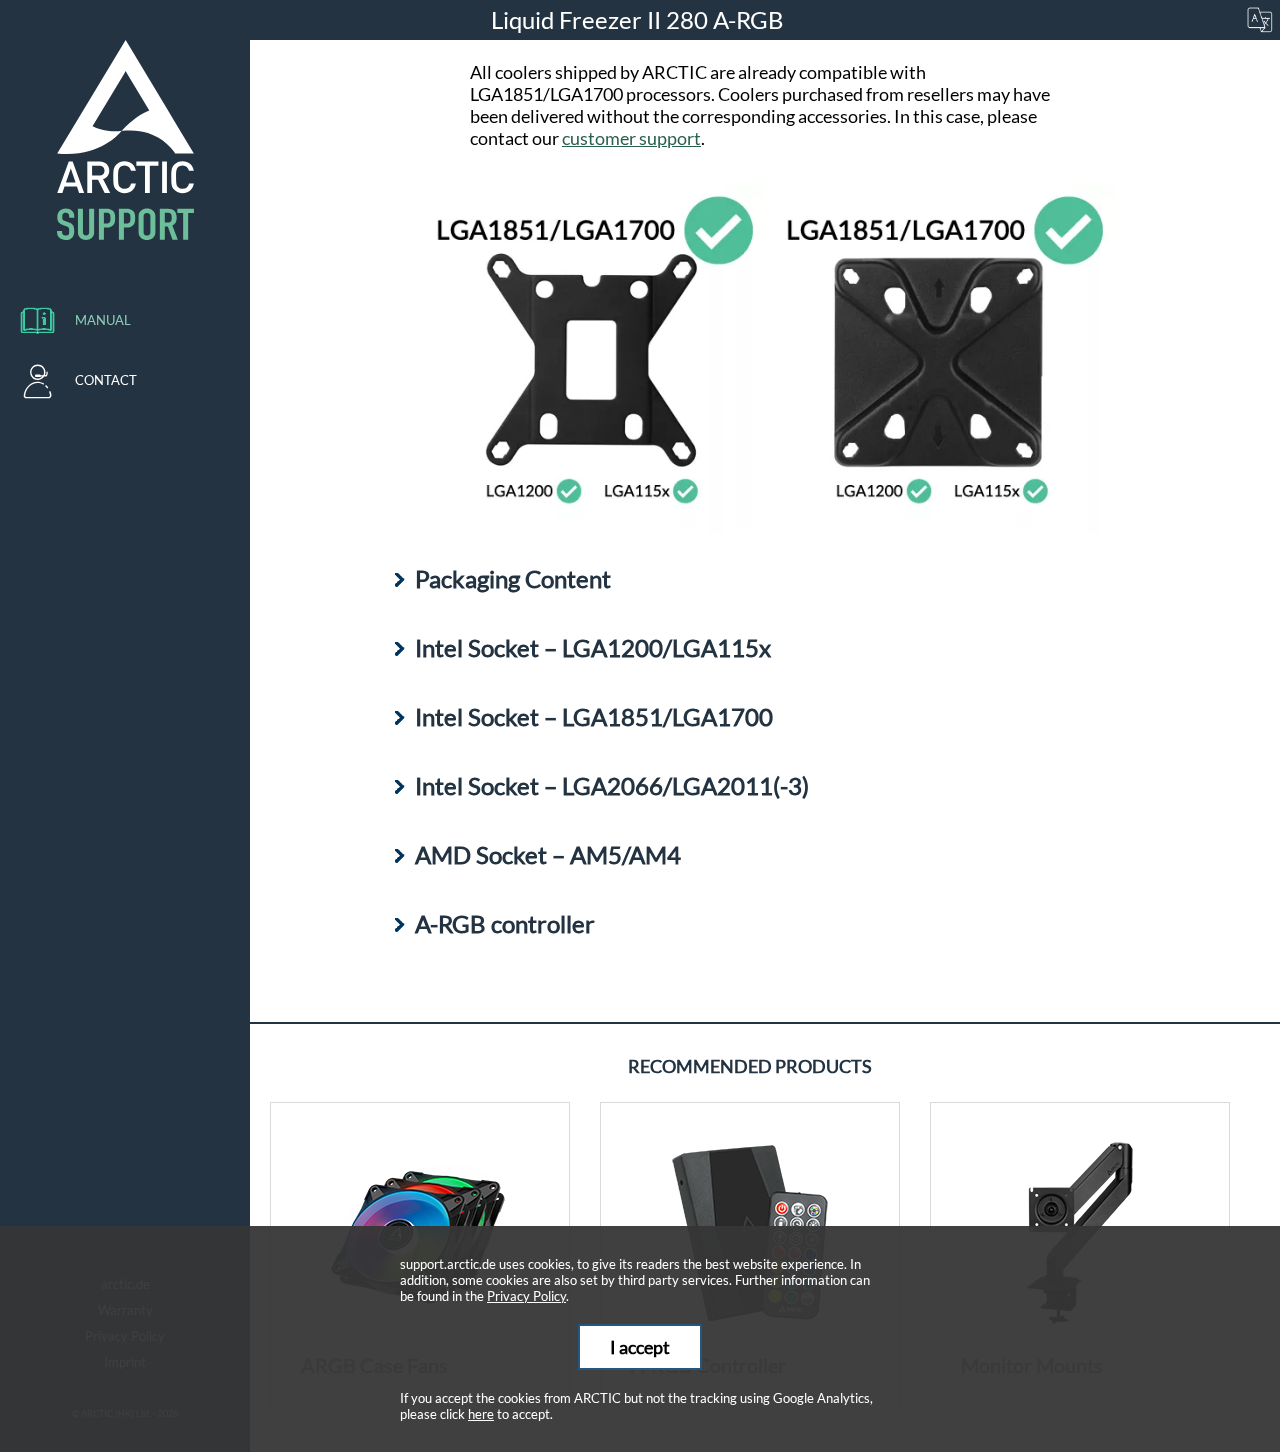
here (481, 1414)
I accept (640, 1347)
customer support (631, 138)
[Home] (125, 140)
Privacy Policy (526, 1296)
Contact (106, 380)
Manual (103, 320)
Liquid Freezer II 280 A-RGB (640, 19)
